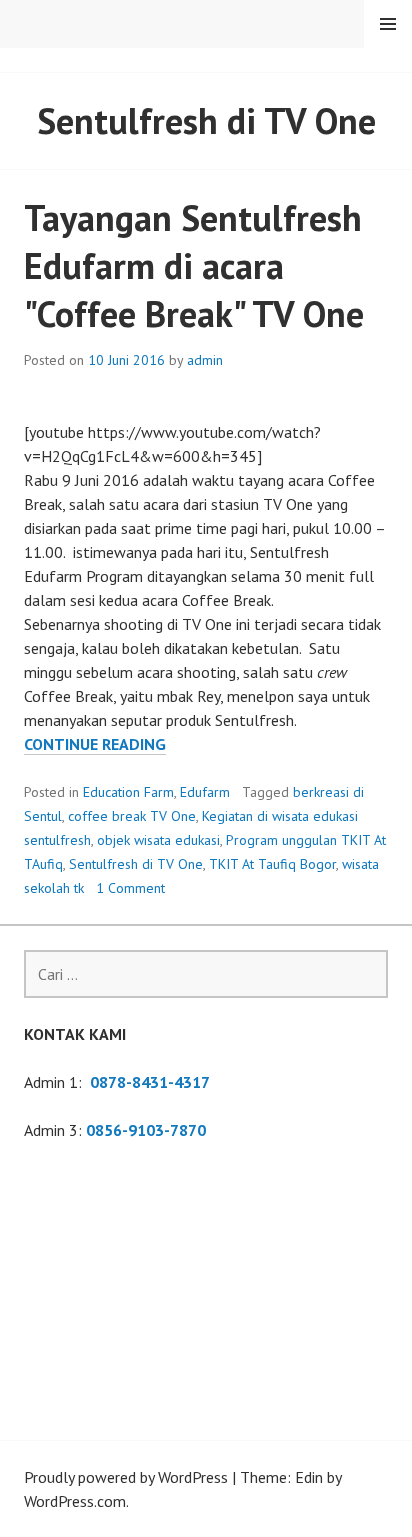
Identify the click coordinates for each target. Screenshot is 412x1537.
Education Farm (128, 792)
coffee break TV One (132, 816)
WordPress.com (75, 1501)
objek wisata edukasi (158, 840)
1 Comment (130, 888)
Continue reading (95, 744)
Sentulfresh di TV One (136, 864)
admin (205, 360)
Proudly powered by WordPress (126, 1477)
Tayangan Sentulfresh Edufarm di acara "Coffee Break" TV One (194, 265)
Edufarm (205, 792)
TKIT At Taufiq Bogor (272, 864)
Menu (388, 24)
